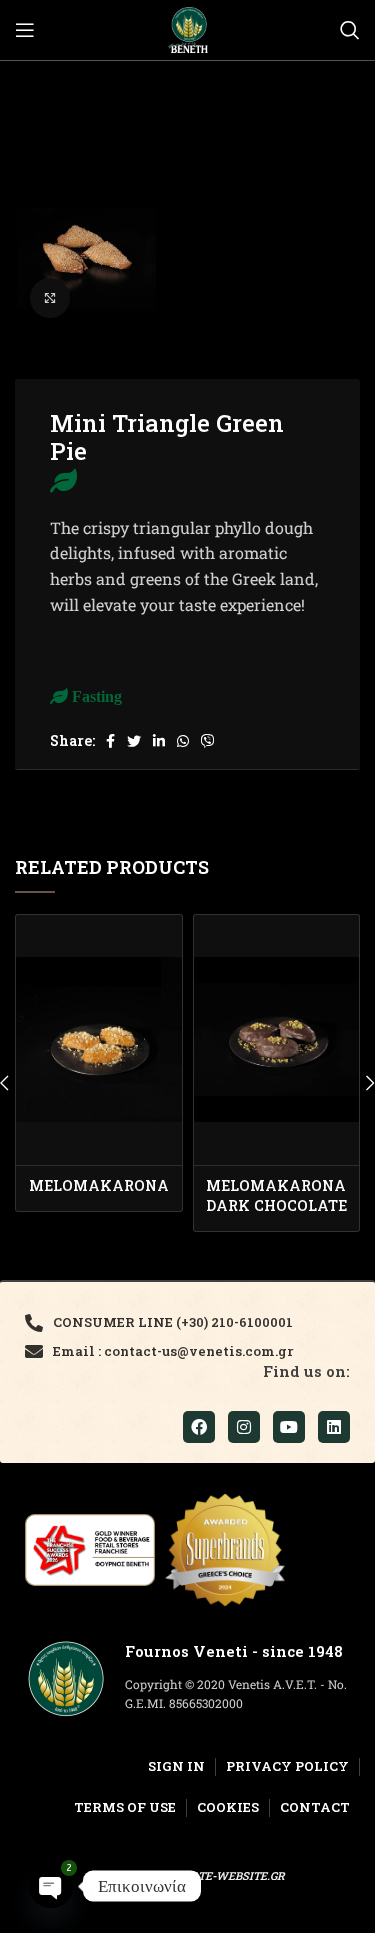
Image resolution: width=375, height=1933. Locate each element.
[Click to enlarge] (50, 298)
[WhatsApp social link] (183, 741)
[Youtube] (289, 1427)
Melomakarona (99, 1185)
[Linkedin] (334, 1427)
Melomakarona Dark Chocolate (276, 1195)
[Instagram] (244, 1427)
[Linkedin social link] (159, 741)
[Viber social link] (208, 741)
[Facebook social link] (110, 741)
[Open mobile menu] (25, 30)
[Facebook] (199, 1427)
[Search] (350, 30)
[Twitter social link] (134, 741)
